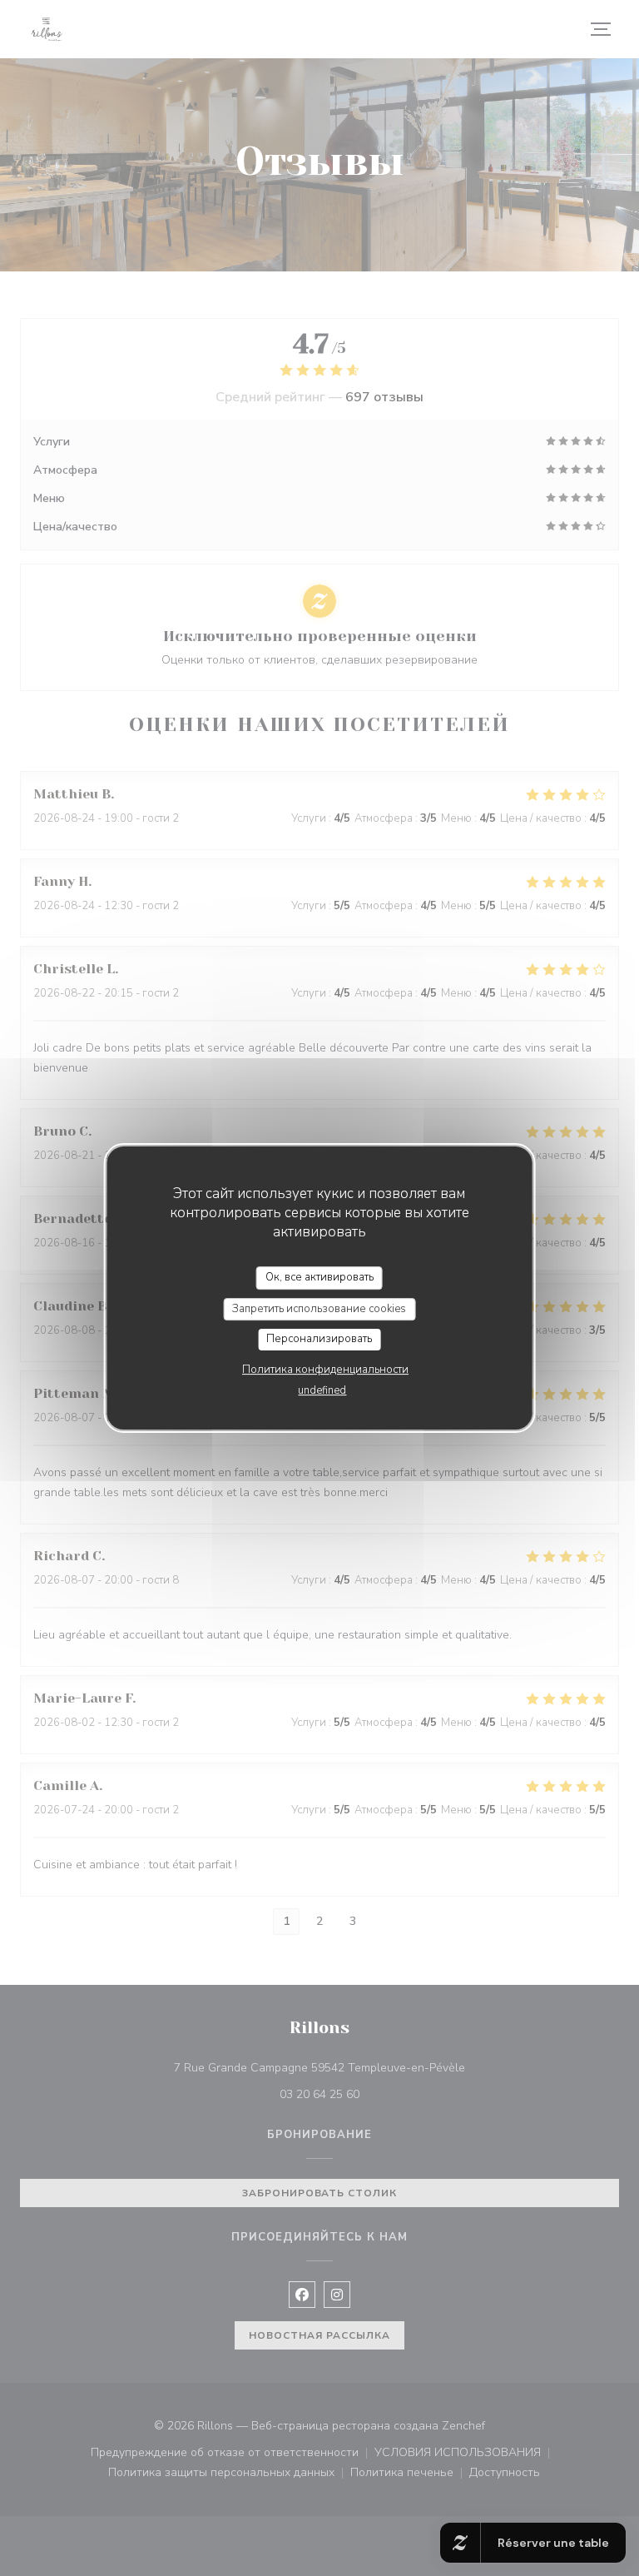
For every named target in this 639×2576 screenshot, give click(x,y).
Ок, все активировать (319, 1277)
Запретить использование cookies (319, 1309)
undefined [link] (322, 1390)
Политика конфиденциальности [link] (325, 1370)
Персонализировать (319, 1339)
